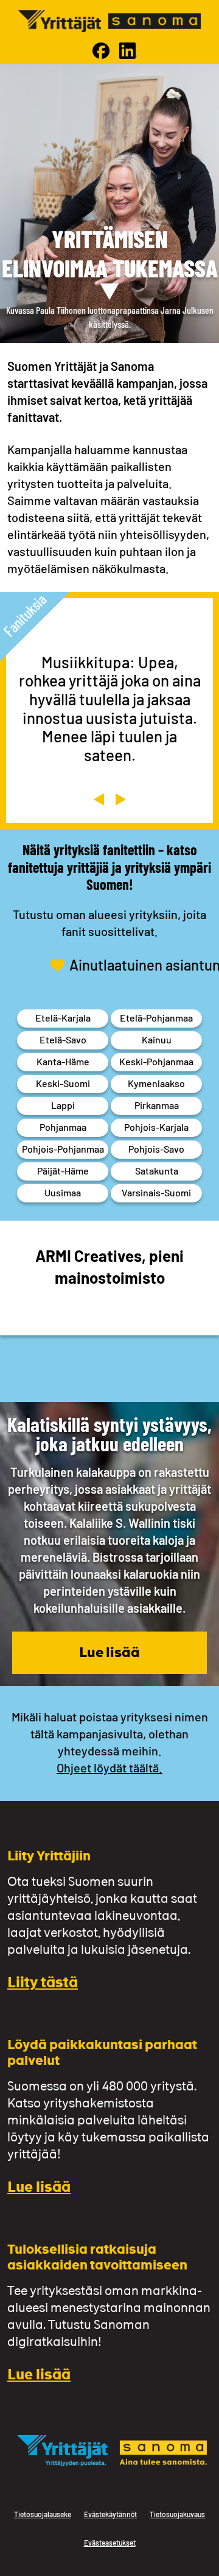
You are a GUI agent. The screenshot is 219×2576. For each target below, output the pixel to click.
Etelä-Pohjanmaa (156, 1018)
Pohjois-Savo (156, 1149)
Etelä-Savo (63, 1039)
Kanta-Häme (63, 1061)
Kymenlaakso (156, 1083)
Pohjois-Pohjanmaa (63, 1149)
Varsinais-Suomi (156, 1192)
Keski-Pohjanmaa (156, 1061)
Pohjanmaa (63, 1127)
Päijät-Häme (63, 1171)
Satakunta (157, 1171)
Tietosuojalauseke (43, 2514)
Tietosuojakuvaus (177, 2514)
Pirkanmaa (157, 1105)
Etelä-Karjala (63, 1018)
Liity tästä (43, 1984)
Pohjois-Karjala (156, 1127)
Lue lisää (109, 1654)
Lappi (63, 1105)
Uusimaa (63, 1192)
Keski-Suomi (63, 1083)
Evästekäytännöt (110, 2514)
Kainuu (157, 1039)
